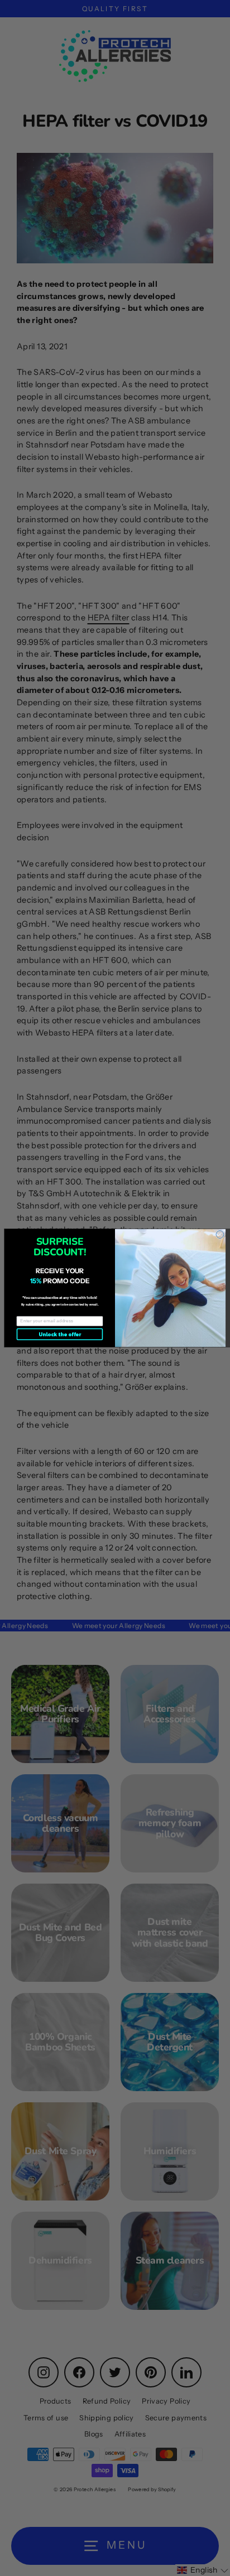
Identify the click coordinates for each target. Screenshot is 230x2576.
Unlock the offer (60, 1334)
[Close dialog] (220, 1235)
